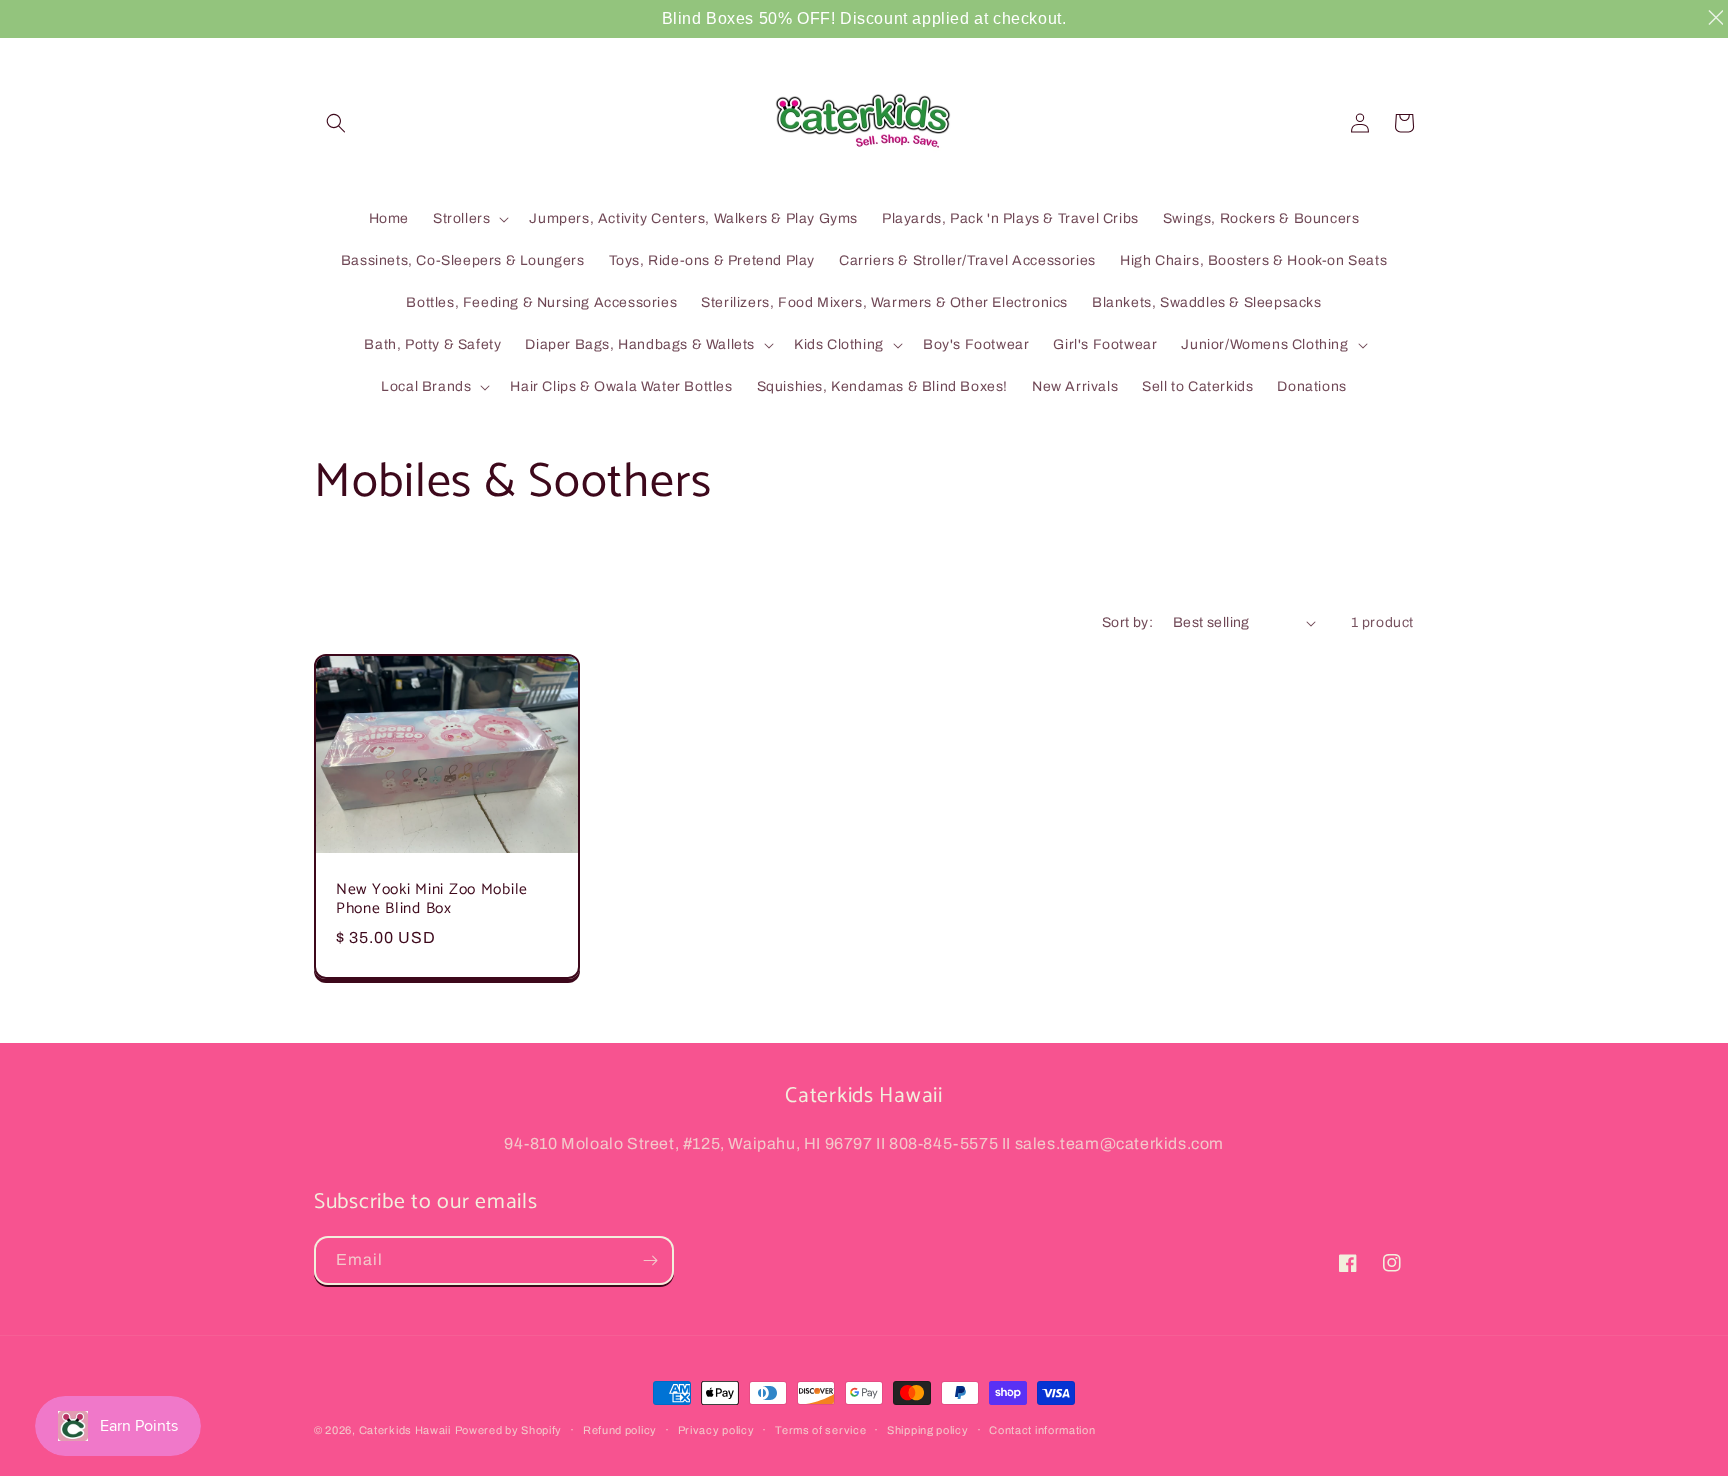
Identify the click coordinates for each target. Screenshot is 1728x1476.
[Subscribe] (650, 1260)
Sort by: (1127, 622)
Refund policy (620, 1430)
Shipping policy (928, 1430)
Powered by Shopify (509, 1430)
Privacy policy (716, 1430)
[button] (336, 123)
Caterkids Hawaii (405, 1430)
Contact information (1042, 1430)
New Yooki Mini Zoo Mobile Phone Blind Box (432, 899)
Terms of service (820, 1430)
